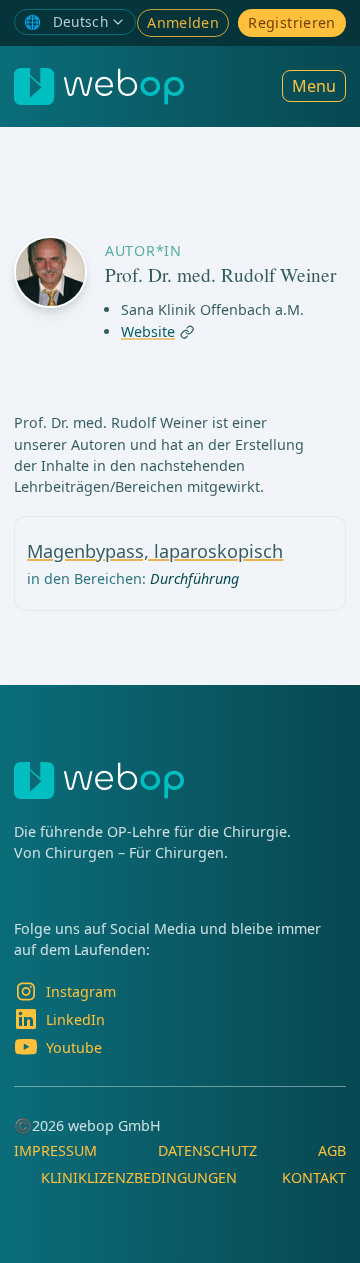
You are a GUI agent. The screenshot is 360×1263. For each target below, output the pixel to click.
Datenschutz (207, 1150)
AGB (332, 1150)
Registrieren (291, 22)
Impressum (55, 1150)
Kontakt (314, 1177)
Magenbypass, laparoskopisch (155, 551)
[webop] (99, 86)
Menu (314, 86)
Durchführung (194, 578)
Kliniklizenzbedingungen (139, 1177)
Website (148, 332)
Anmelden (183, 22)
